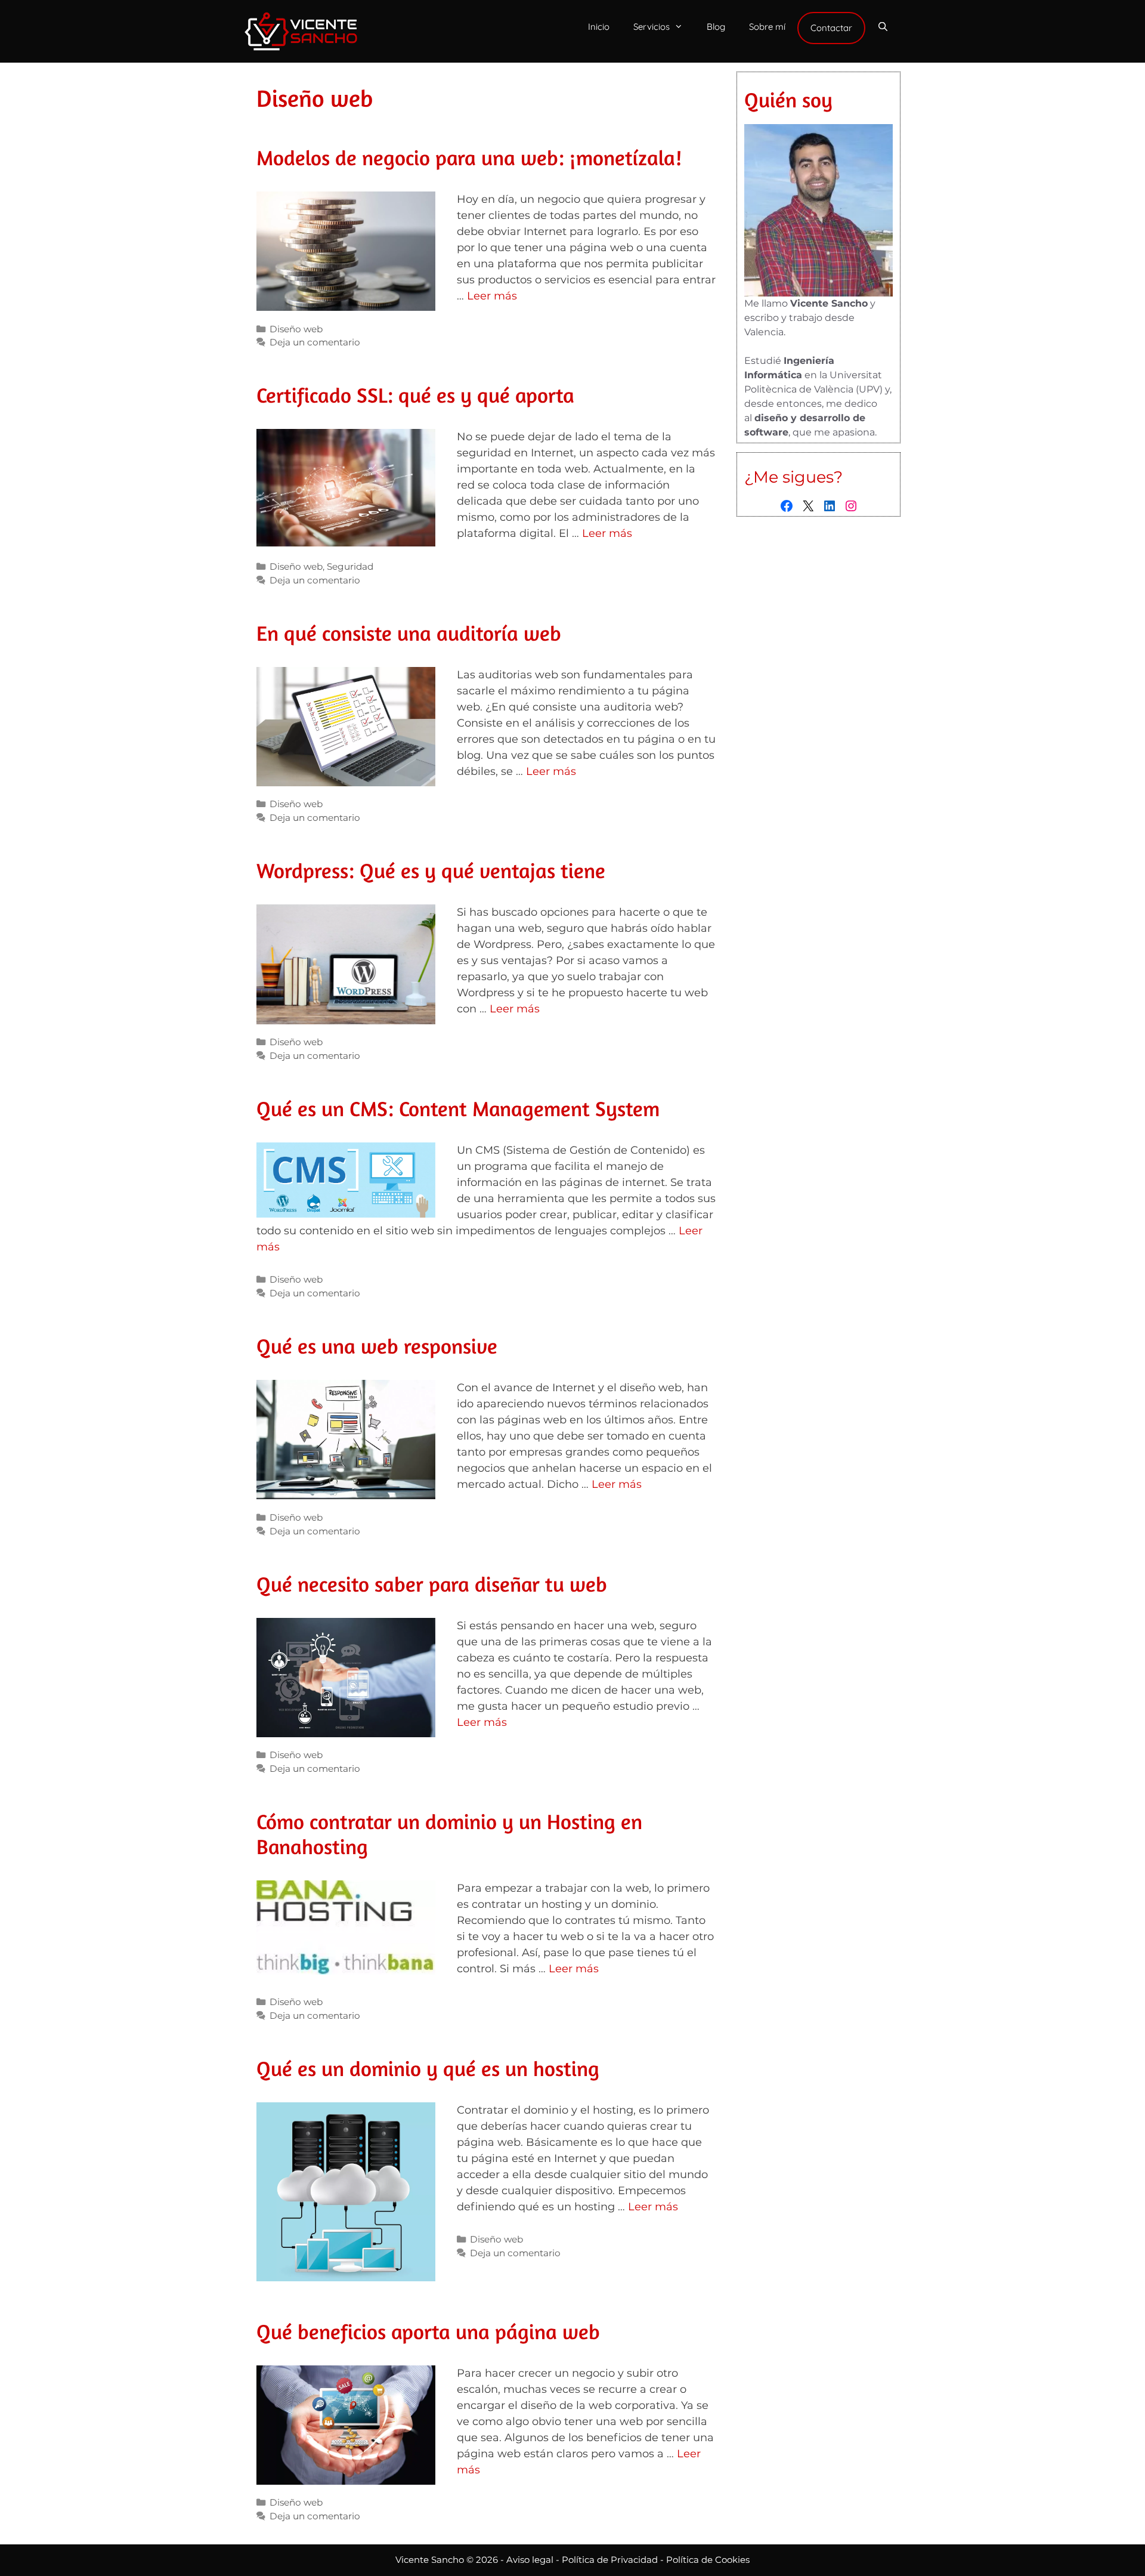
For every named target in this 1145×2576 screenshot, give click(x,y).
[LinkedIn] (830, 506)
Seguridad (350, 566)
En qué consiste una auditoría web (409, 633)
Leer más (492, 296)
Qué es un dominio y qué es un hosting (428, 2068)
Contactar (831, 28)
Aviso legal (530, 2560)
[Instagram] (851, 506)
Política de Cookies (708, 2560)
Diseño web (296, 329)
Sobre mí (767, 27)
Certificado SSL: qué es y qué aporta (415, 395)
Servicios (652, 27)
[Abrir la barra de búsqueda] (883, 27)
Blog (716, 27)
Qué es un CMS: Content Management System (458, 1108)
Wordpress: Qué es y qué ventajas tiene (431, 870)
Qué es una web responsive (377, 1346)
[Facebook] (787, 506)
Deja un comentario (315, 342)
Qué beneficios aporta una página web (428, 2331)
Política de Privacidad (610, 2560)
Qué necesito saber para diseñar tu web (432, 1584)
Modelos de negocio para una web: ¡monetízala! (469, 157)
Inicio (599, 27)
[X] (808, 506)
